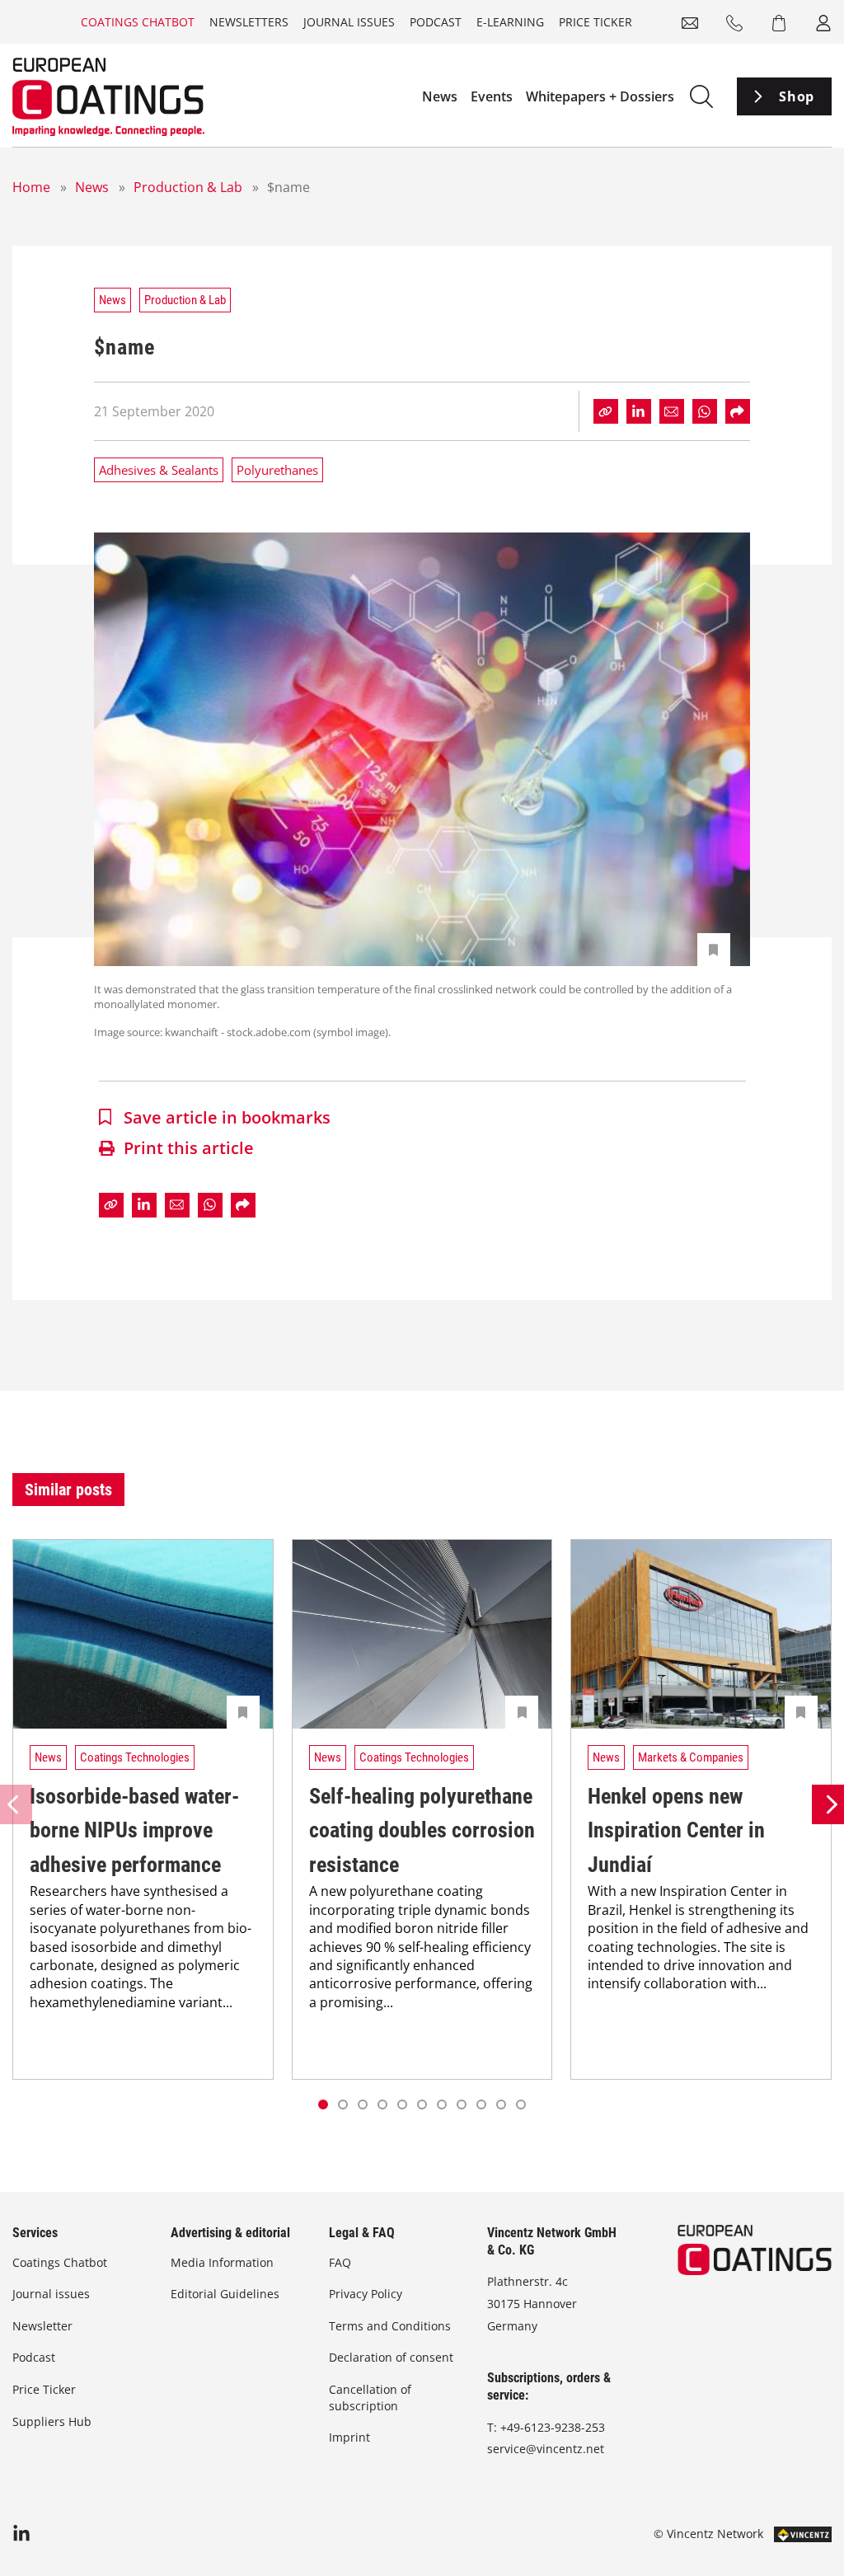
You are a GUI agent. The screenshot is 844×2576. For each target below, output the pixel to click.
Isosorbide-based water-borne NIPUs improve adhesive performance (134, 1830)
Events (492, 96)
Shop (797, 96)
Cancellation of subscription (370, 2398)
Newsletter (42, 2326)
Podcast (436, 22)
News (440, 96)
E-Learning (510, 22)
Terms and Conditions (390, 2326)
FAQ (340, 2262)
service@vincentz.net (546, 2449)
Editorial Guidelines (225, 2294)
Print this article (189, 1148)
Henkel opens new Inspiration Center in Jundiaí (676, 1830)
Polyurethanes (277, 470)
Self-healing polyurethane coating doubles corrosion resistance (422, 1830)
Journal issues (349, 22)
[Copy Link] (606, 411)
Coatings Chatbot (138, 22)
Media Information (222, 2262)
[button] (343, 2104)
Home (31, 187)
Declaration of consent (391, 2357)
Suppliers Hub (52, 2421)
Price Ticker (595, 22)
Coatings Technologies (135, 1757)
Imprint (349, 2437)
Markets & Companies (691, 1757)
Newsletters (249, 22)
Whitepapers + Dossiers (600, 96)
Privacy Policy (366, 2294)
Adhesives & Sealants (159, 470)
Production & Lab (188, 187)
